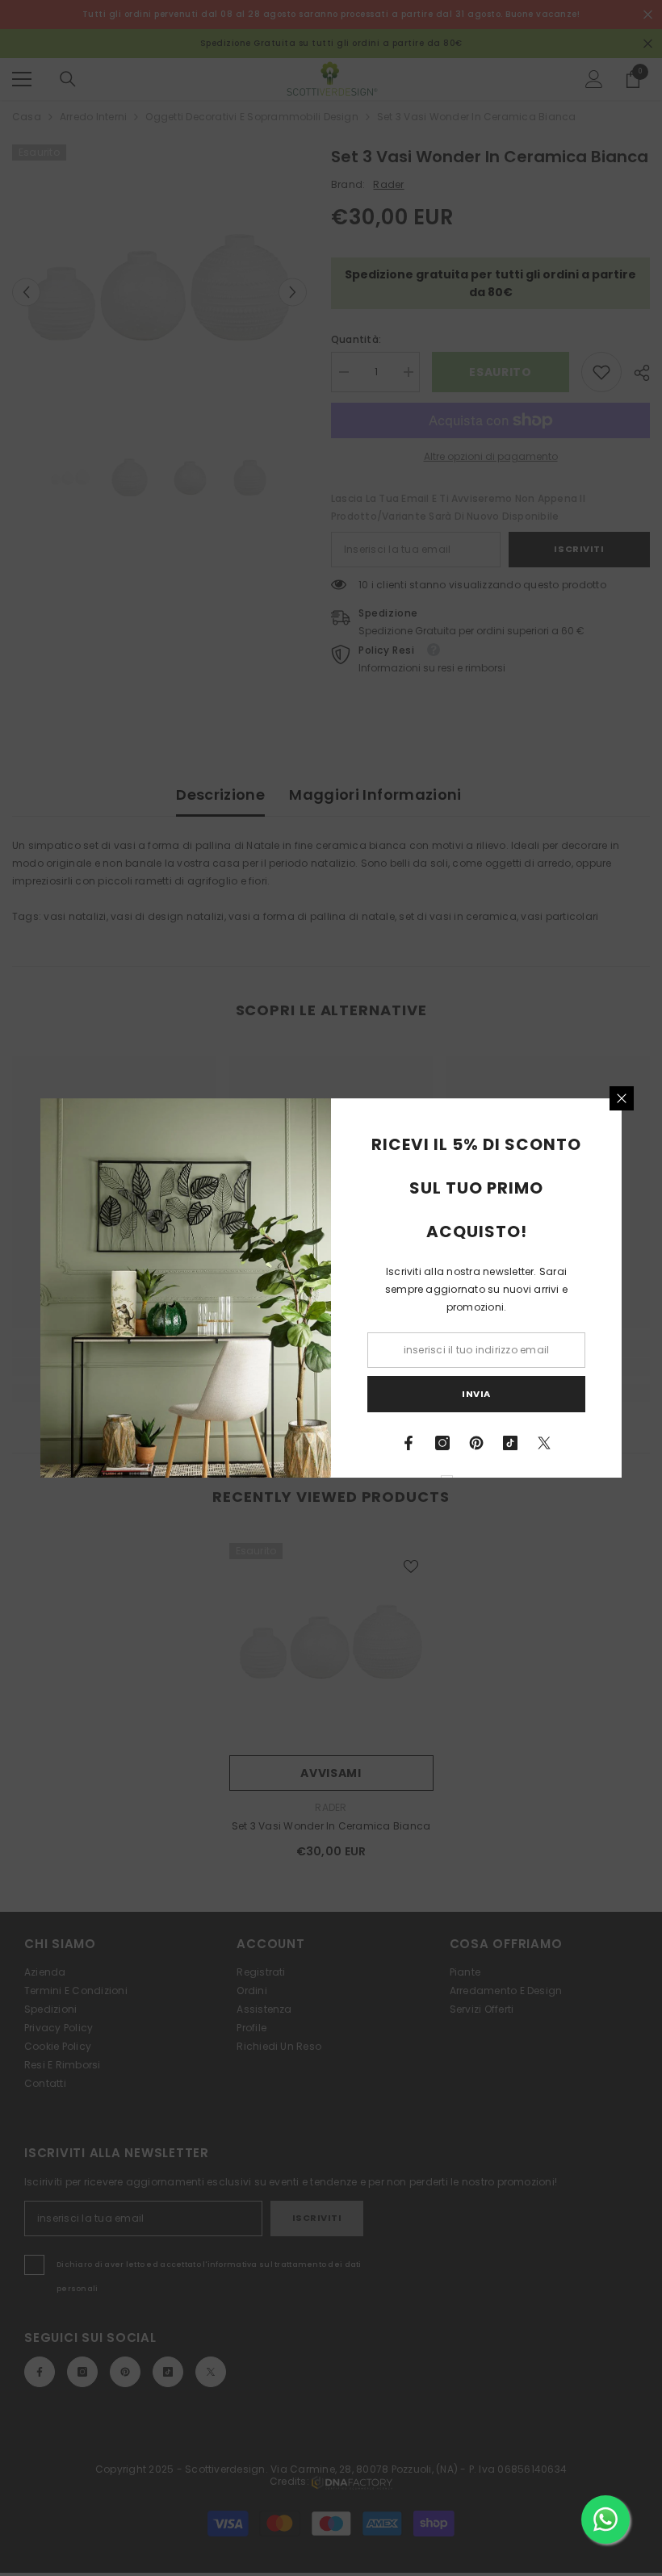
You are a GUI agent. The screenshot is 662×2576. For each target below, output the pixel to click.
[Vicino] (622, 1098)
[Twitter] (544, 1443)
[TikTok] (510, 1443)
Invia (476, 1394)
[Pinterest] (476, 1443)
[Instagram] (442, 1443)
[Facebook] (409, 1443)
